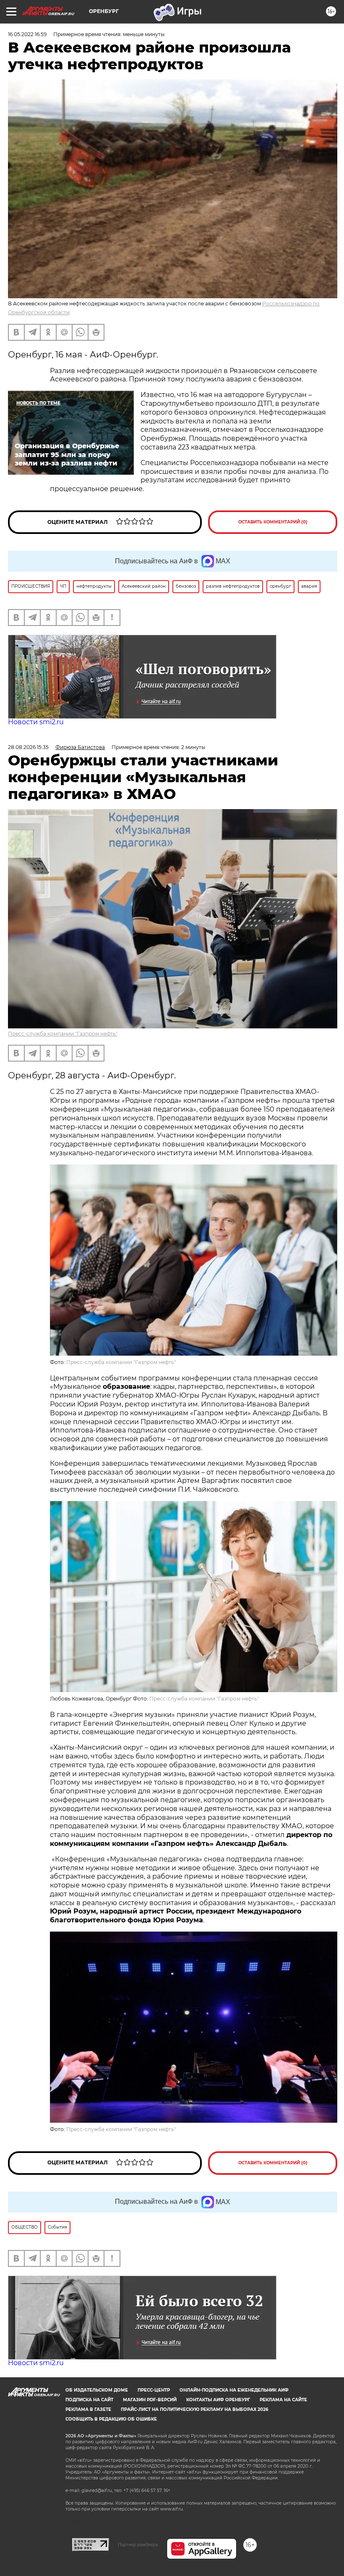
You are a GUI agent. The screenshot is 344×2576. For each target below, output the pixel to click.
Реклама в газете (88, 2409)
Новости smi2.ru (36, 722)
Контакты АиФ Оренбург (218, 2400)
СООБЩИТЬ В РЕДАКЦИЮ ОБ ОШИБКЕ (111, 2419)
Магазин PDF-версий (150, 2400)
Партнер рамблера (138, 2544)
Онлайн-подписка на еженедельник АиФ (234, 2390)
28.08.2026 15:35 (28, 747)
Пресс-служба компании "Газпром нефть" (63, 1034)
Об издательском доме (97, 2390)
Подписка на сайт (89, 2400)
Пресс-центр (154, 2390)
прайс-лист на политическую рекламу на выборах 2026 (194, 2409)
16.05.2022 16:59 (27, 34)
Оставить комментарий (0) (273, 522)
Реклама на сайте (283, 2400)
